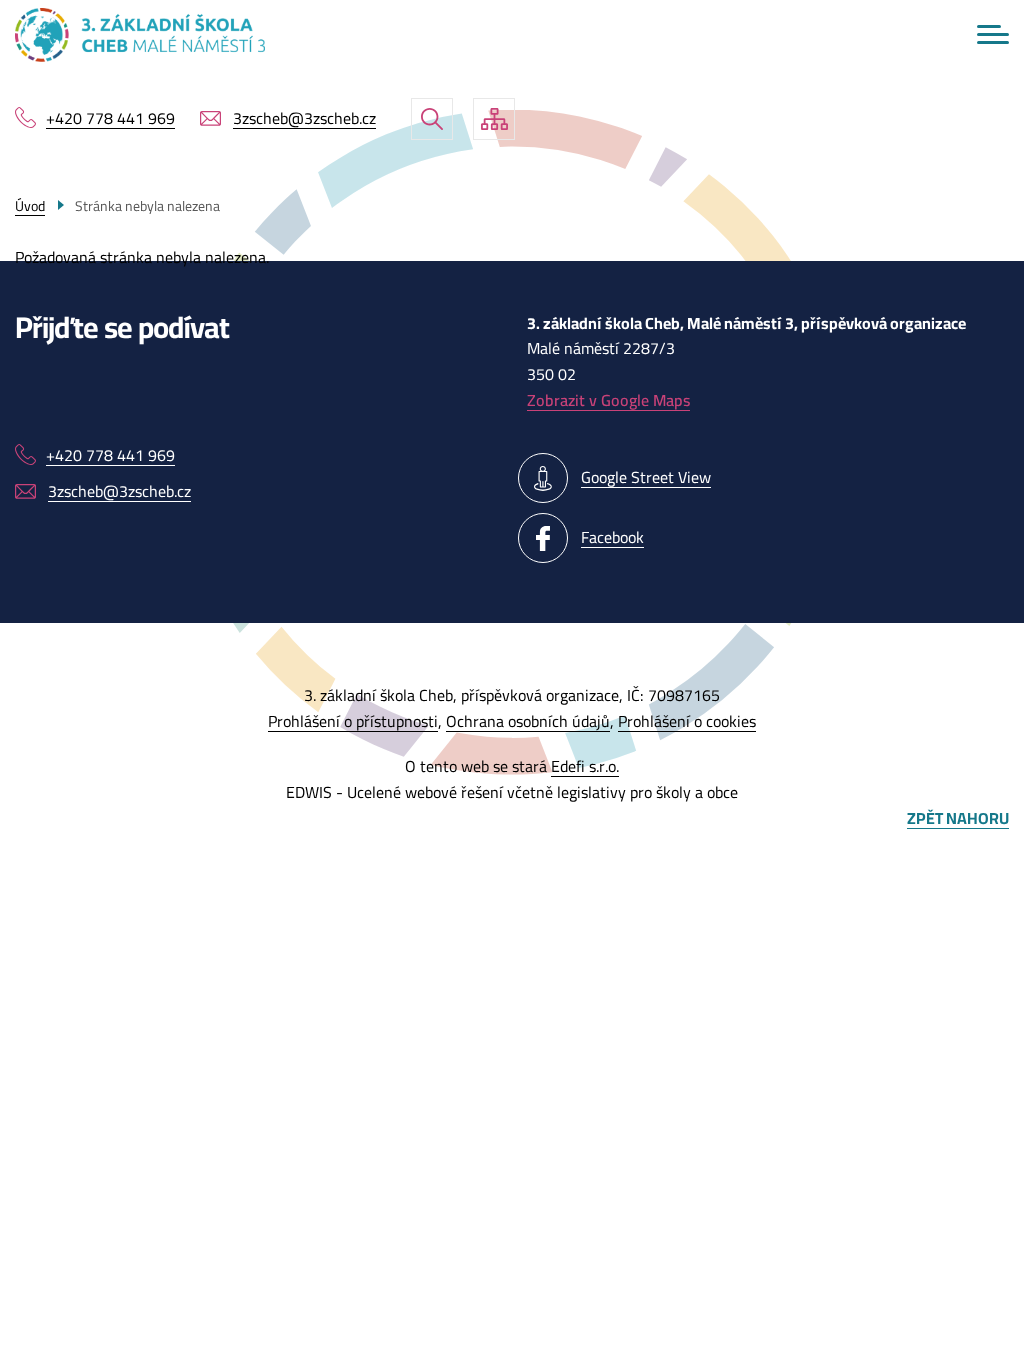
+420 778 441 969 (110, 119)
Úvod (30, 206)
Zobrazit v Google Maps (608, 400)
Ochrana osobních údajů (528, 721)
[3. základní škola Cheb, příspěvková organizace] (140, 35)
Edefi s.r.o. (585, 766)
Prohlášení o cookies (687, 721)
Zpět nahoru (958, 819)
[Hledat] (432, 119)
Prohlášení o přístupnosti (353, 721)
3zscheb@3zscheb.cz (304, 119)
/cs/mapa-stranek (494, 119)
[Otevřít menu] (993, 34)
